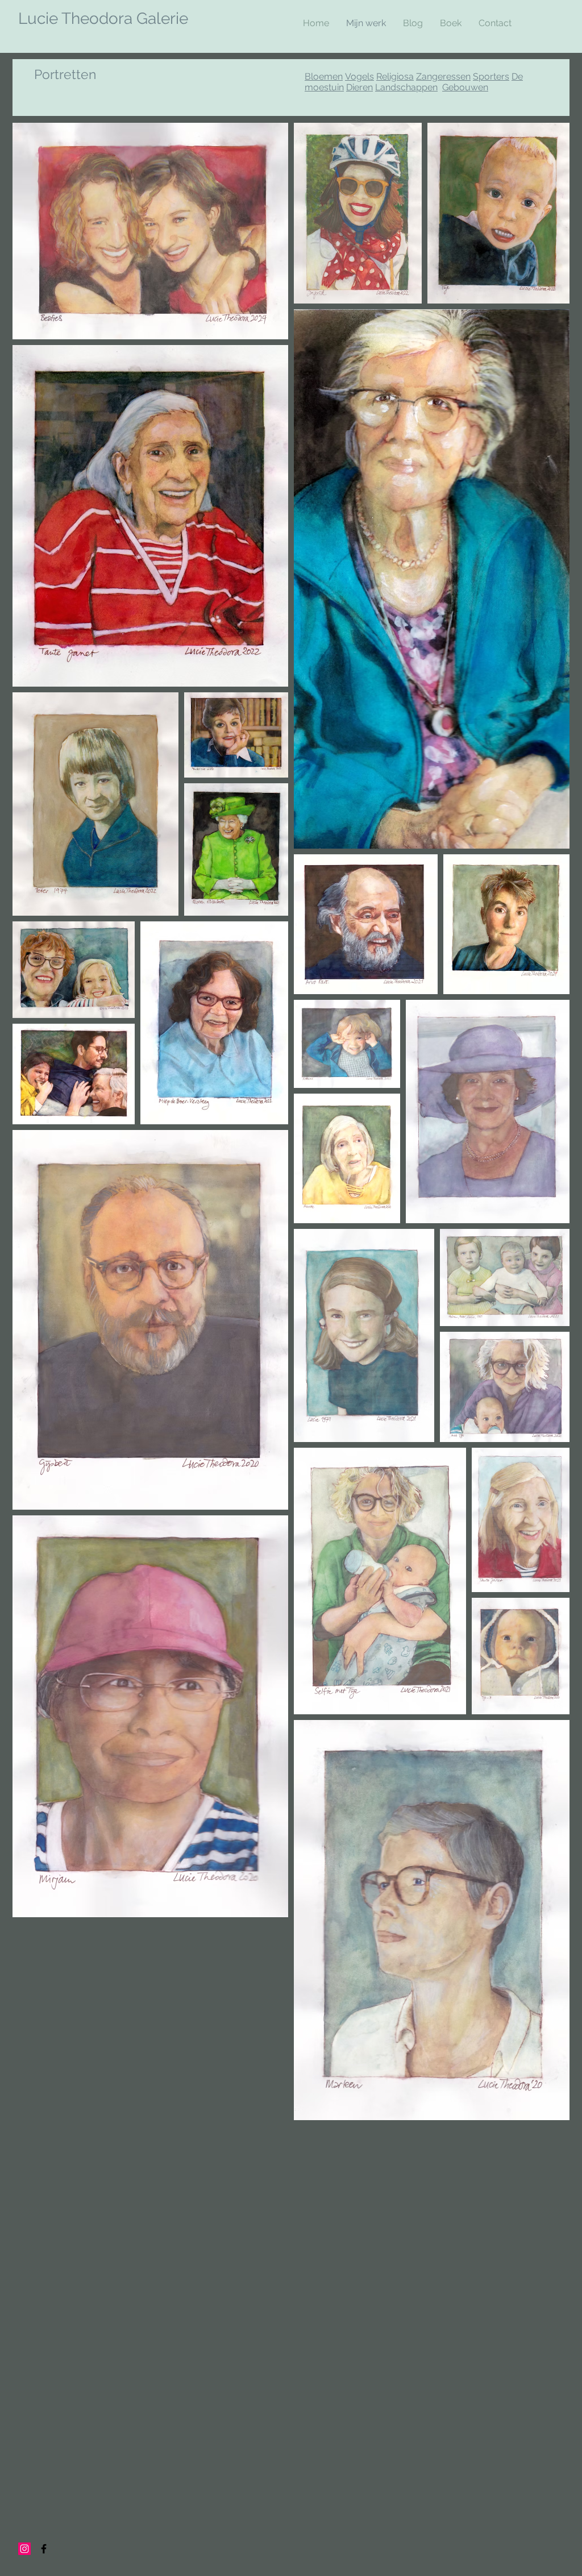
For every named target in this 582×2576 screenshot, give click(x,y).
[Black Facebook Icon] (44, 2549)
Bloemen (324, 76)
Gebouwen (465, 87)
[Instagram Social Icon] (24, 2549)
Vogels (359, 76)
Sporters (491, 76)
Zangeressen (443, 76)
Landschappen (406, 87)
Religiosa (395, 76)
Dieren (359, 87)
